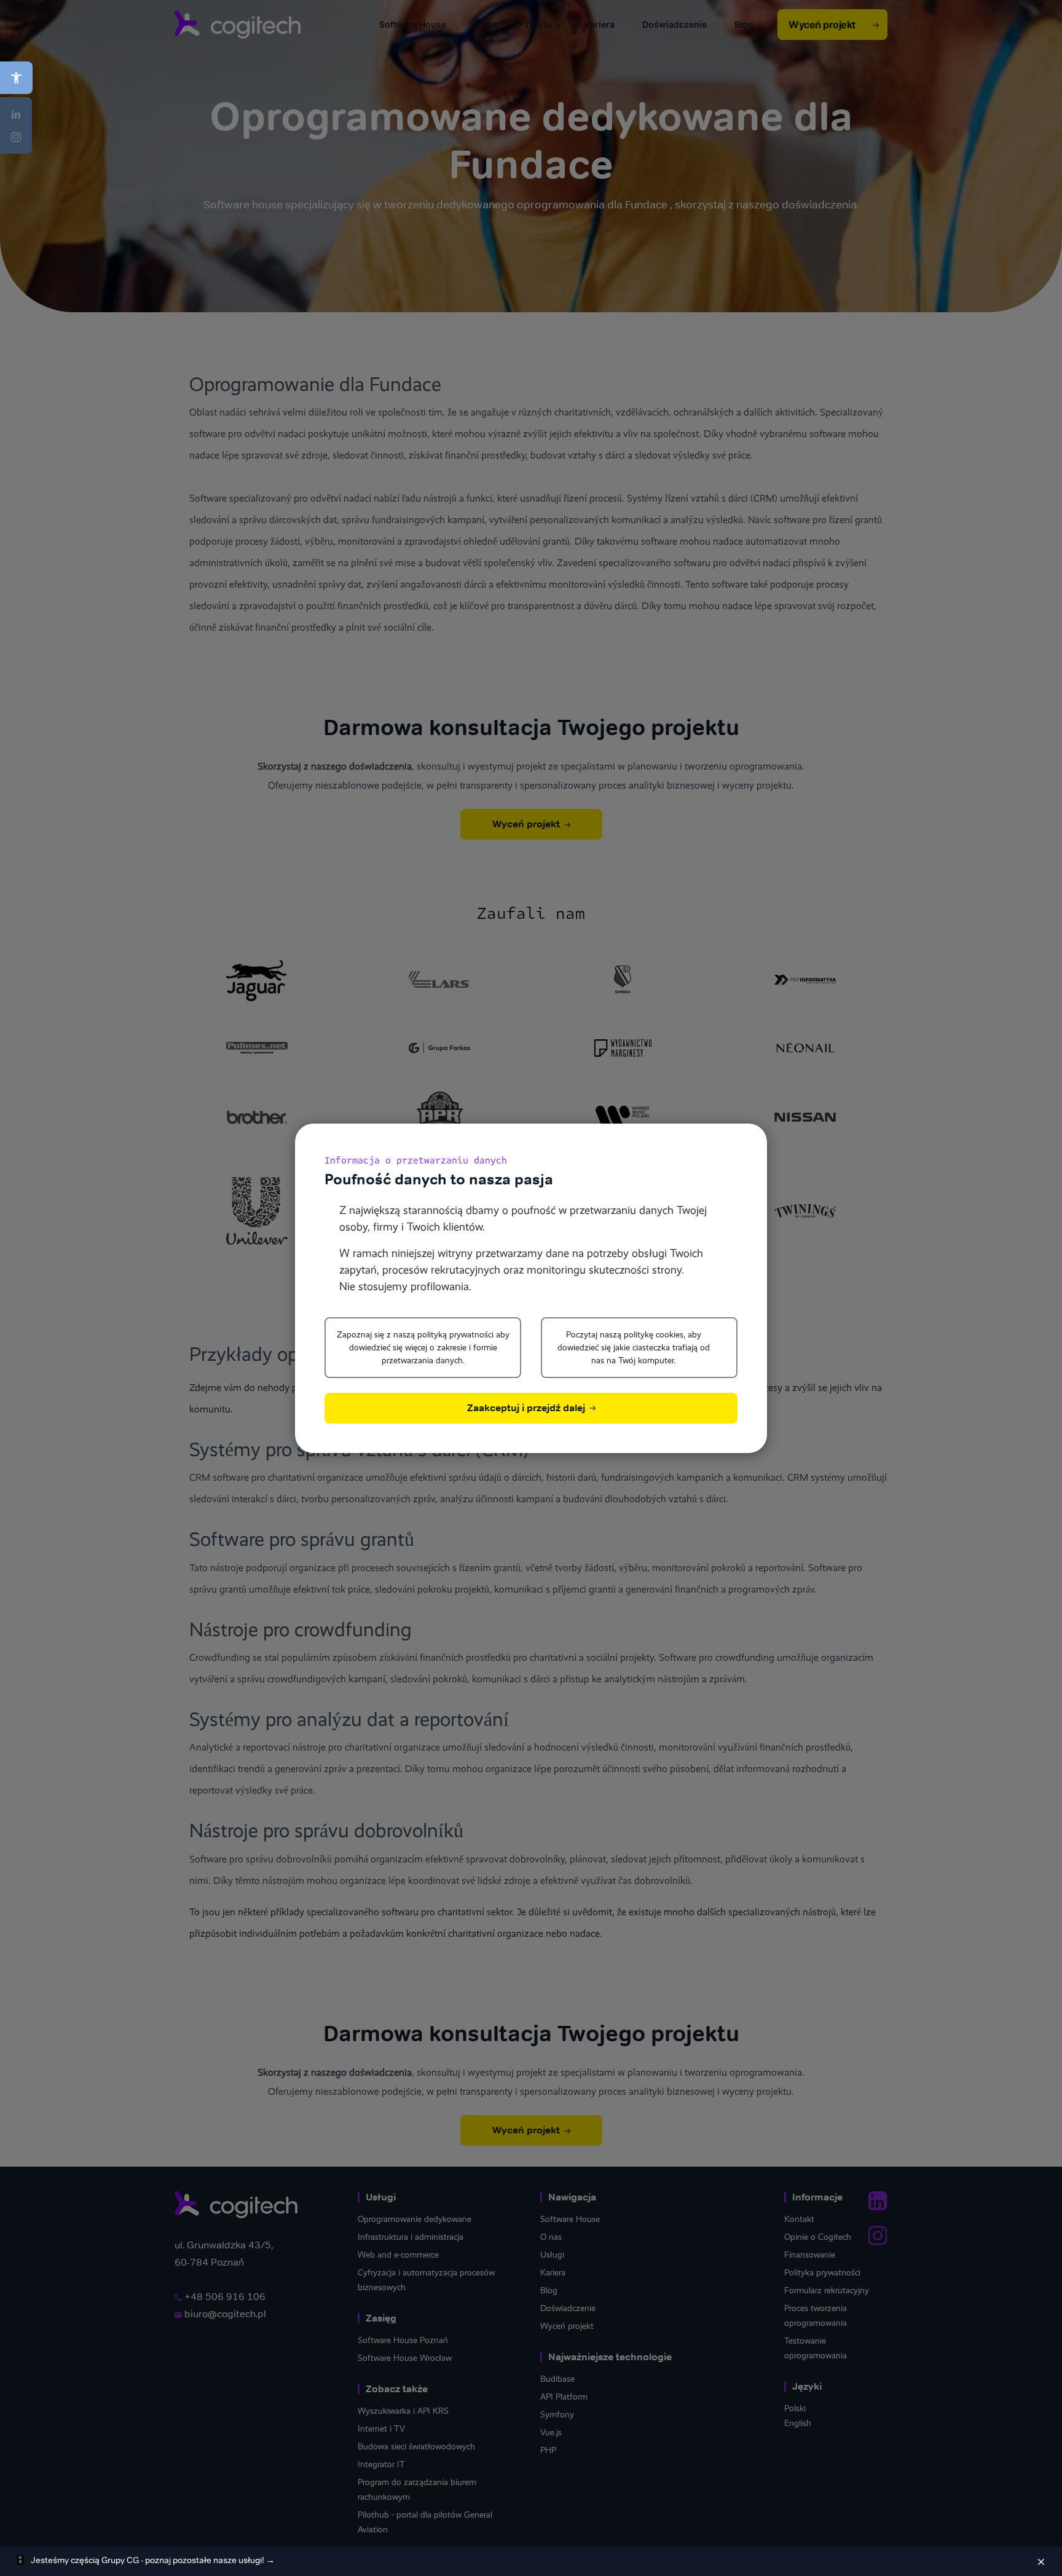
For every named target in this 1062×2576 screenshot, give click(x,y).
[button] (16, 78)
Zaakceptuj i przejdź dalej (527, 1408)
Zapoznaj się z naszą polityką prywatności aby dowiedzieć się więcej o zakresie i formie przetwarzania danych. (423, 1347)
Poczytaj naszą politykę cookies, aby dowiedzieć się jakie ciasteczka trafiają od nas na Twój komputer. (634, 1347)
